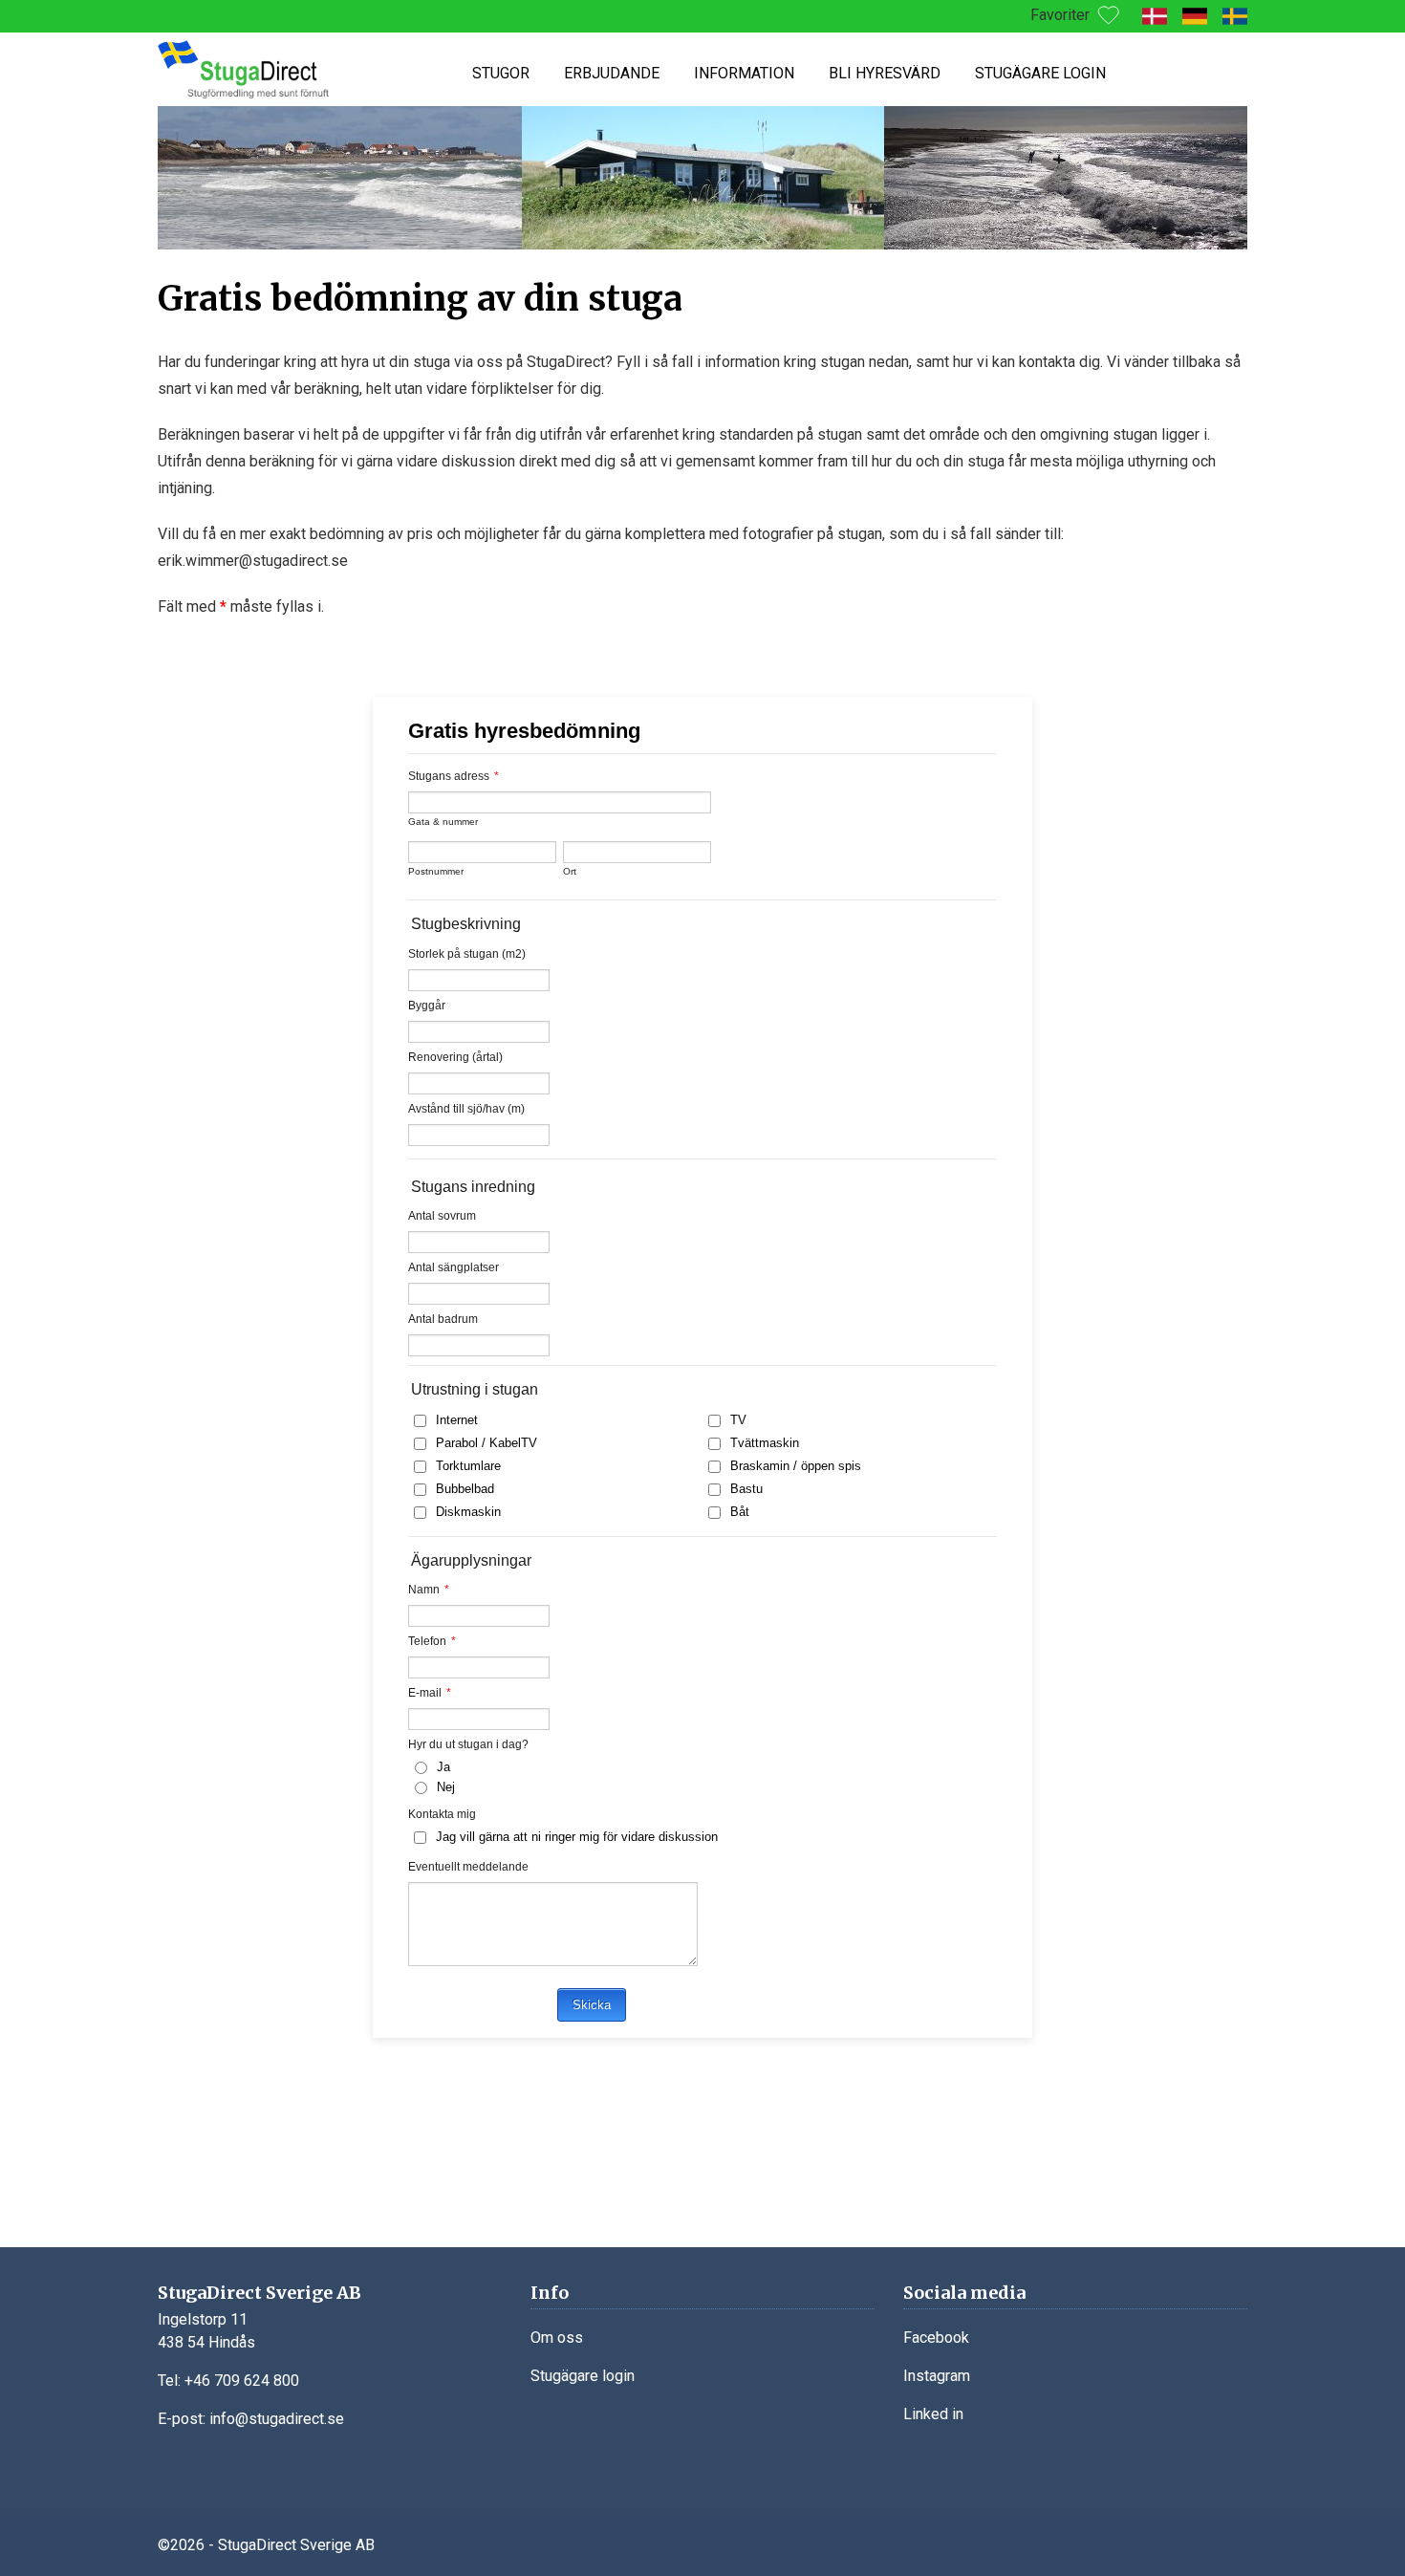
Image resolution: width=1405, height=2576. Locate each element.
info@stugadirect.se (277, 2419)
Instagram (937, 2376)
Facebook (936, 2338)
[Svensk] (1235, 16)
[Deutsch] (1195, 16)
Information (744, 73)
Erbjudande (612, 73)
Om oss (557, 2338)
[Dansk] (1155, 16)
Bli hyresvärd (885, 73)
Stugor (501, 73)
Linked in (933, 2414)
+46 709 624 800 (242, 2381)
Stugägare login (1040, 73)
